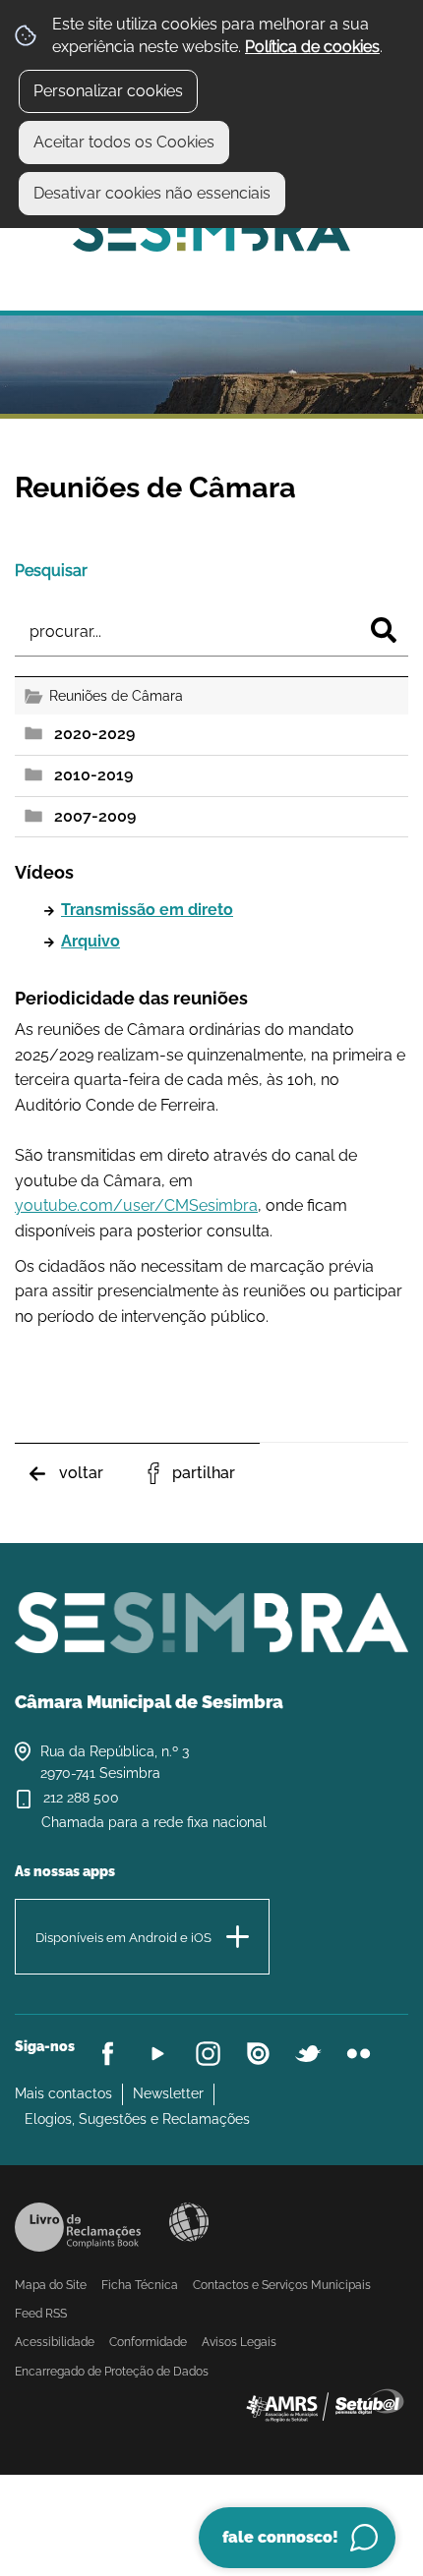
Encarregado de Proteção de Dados (112, 2372)
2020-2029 (94, 734)
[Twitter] (308, 2054)
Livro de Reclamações (78, 2227)
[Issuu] (258, 2054)
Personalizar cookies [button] (108, 91)
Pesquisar (51, 571)
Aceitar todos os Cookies (124, 142)
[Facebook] (108, 2054)
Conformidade (148, 2342)
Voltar (81, 1473)
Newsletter (168, 2093)
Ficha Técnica (140, 2285)
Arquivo (91, 941)
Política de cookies (312, 47)
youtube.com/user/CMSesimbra (136, 1205)
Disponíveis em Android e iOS (123, 1937)
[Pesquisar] (384, 630)
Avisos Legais (239, 2342)
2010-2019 (93, 775)
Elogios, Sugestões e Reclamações (137, 2119)
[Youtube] (158, 2054)
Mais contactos (63, 2093)
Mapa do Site (51, 2285)
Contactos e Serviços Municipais (282, 2285)
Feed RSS (41, 2314)
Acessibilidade (189, 2222)
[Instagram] (208, 2054)
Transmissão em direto (147, 910)
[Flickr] (359, 2054)
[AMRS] (325, 2404)
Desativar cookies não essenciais (152, 193)
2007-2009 (95, 816)
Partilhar (204, 1473)
